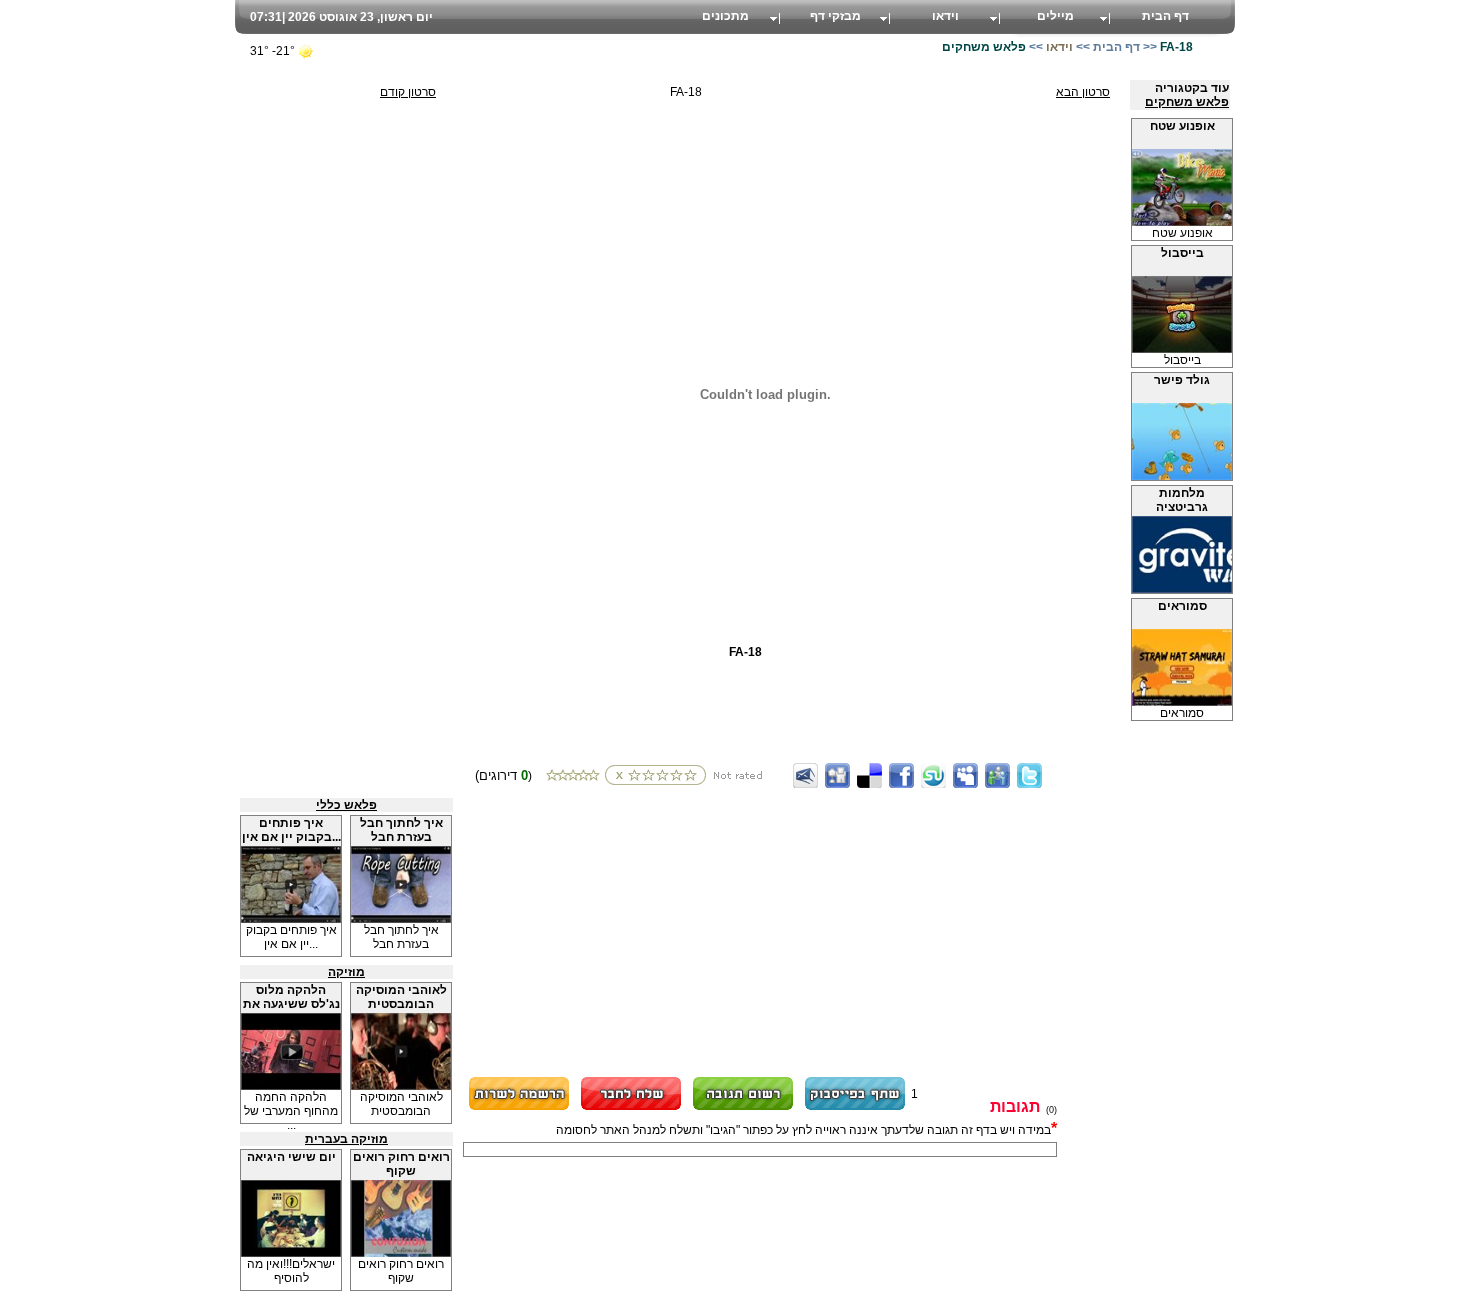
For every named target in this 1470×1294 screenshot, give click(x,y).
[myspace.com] (965, 775)
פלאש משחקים (1187, 102)
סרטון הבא (1083, 92)
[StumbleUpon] (933, 775)
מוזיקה (346, 972)
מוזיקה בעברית (346, 1139)
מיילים (1055, 16)
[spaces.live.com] (997, 775)
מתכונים (725, 16)
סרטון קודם (408, 92)
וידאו (945, 16)
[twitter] (1029, 775)
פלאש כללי (346, 805)
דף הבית (1165, 16)
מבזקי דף (835, 16)
